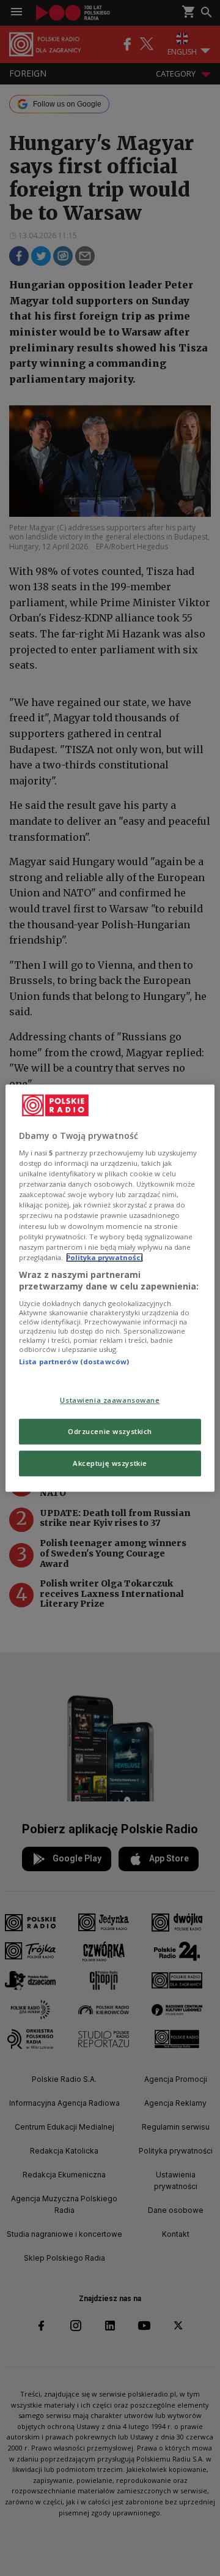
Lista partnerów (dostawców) (74, 1361)
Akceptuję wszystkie (110, 1463)
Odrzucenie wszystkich (110, 1431)
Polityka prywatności (105, 1257)
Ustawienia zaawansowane (110, 1401)
